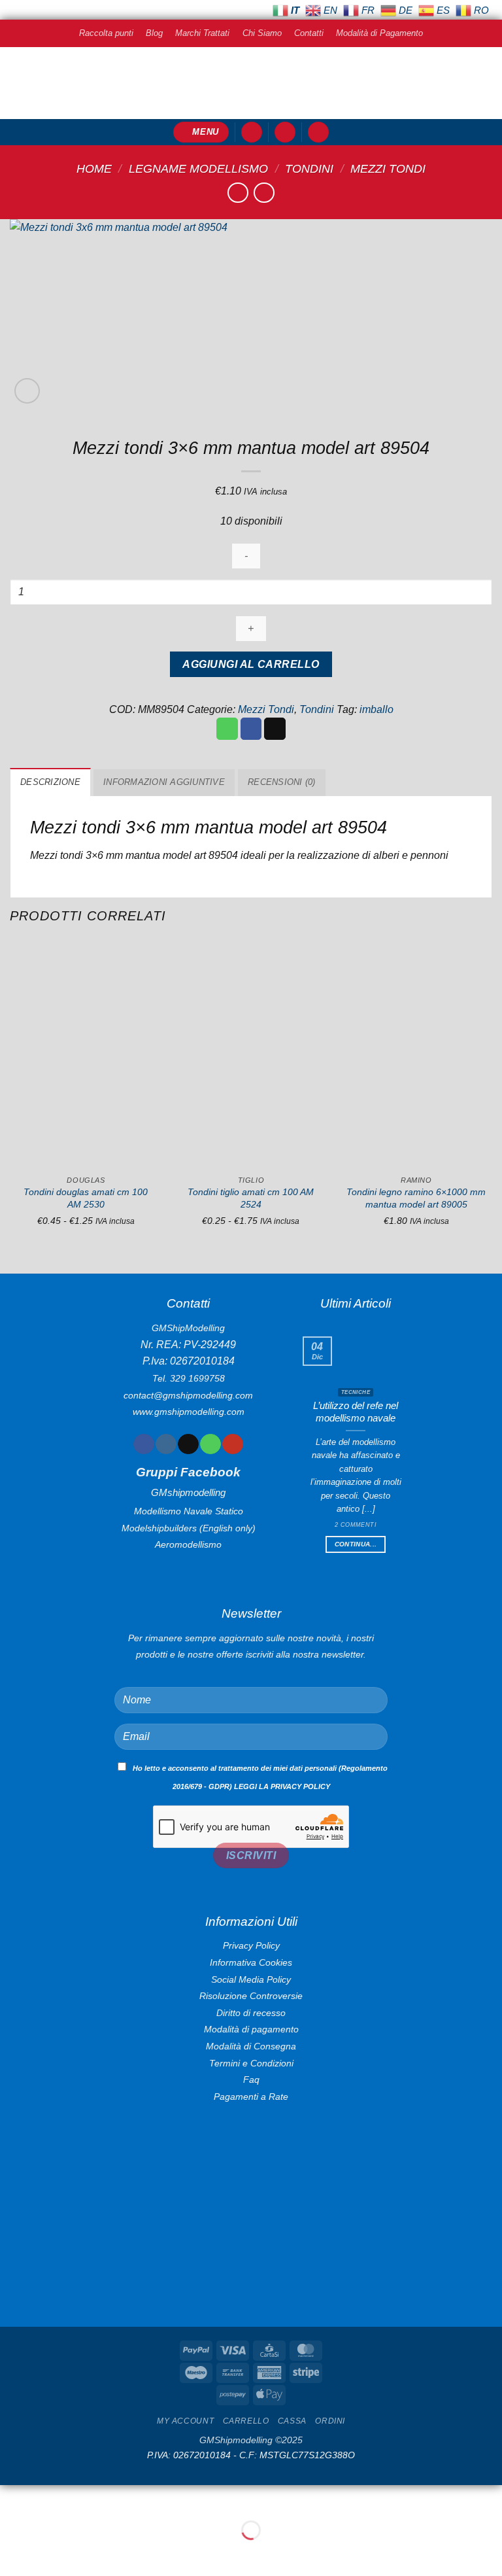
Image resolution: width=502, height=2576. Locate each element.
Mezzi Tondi (388, 168)
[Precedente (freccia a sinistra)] (13, 2553)
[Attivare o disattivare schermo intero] (51, 2498)
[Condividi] (89, 2498)
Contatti (309, 33)
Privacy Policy (251, 1945)
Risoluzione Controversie (251, 1996)
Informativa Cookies (251, 1962)
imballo (376, 709)
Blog (154, 33)
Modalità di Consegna (251, 2046)
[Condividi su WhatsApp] (227, 729)
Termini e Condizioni (251, 2063)
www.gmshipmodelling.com (189, 1412)
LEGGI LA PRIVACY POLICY (282, 1786)
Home (94, 168)
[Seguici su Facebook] (143, 1444)
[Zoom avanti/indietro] (13, 2498)
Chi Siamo (262, 33)
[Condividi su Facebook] (251, 729)
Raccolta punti (106, 33)
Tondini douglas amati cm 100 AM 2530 (86, 1198)
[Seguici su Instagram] (166, 1444)
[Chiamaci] (210, 1444)
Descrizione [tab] (50, 782)
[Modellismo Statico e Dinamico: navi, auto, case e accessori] (251, 83)
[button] (201, 132)
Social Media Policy (251, 1979)
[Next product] (238, 193)
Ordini (330, 2421)
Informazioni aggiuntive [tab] (164, 782)
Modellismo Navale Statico (189, 1511)
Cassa (292, 2421)
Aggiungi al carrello (251, 664)
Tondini (309, 168)
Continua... (356, 1544)
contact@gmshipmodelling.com (188, 1395)
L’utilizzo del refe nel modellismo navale (356, 1412)
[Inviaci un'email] (188, 1444)
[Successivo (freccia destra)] (51, 2553)
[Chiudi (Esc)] (128, 2498)
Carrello (246, 2421)
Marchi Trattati (202, 33)
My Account (185, 2421)
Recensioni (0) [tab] (282, 782)
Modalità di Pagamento (379, 33)
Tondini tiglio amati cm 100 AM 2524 (251, 1198)
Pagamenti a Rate (251, 2097)
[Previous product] (264, 193)
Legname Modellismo (198, 168)
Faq (251, 2080)
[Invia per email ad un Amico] (275, 729)
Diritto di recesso (251, 2013)
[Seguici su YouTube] (232, 1444)
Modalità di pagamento (251, 2029)
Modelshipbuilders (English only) (189, 1528)
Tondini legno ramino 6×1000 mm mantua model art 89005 (416, 1198)
